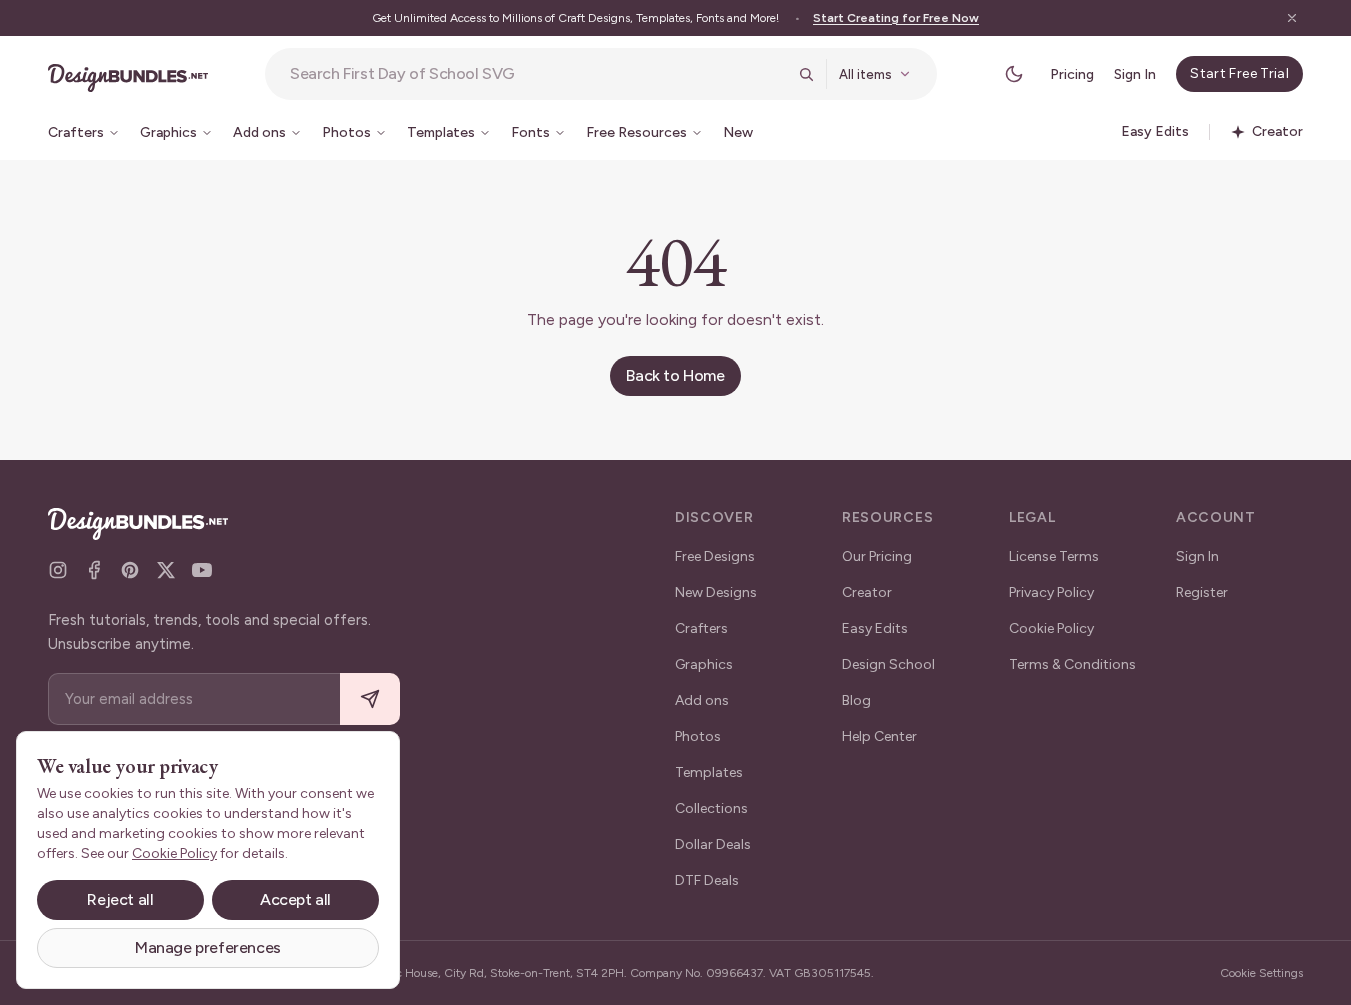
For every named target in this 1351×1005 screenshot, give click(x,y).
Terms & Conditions (1072, 664)
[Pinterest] (130, 570)
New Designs (716, 592)
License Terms (1054, 556)
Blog (856, 700)
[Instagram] (58, 570)
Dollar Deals (713, 844)
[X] (166, 570)
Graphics (704, 664)
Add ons (702, 700)
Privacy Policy (1051, 592)
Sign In (1135, 74)
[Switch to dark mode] (1014, 74)
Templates (709, 772)
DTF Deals (707, 880)
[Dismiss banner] (1292, 18)
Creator (867, 592)
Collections (711, 808)
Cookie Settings (1261, 973)
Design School (888, 664)
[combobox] (538, 74)
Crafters (701, 628)
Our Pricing (877, 556)
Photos (698, 736)
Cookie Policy (1051, 628)
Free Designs (715, 556)
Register (1202, 592)
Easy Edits (875, 628)
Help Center (879, 736)
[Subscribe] (370, 699)
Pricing (1072, 74)
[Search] (806, 74)
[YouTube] (202, 570)
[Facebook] (94, 570)
